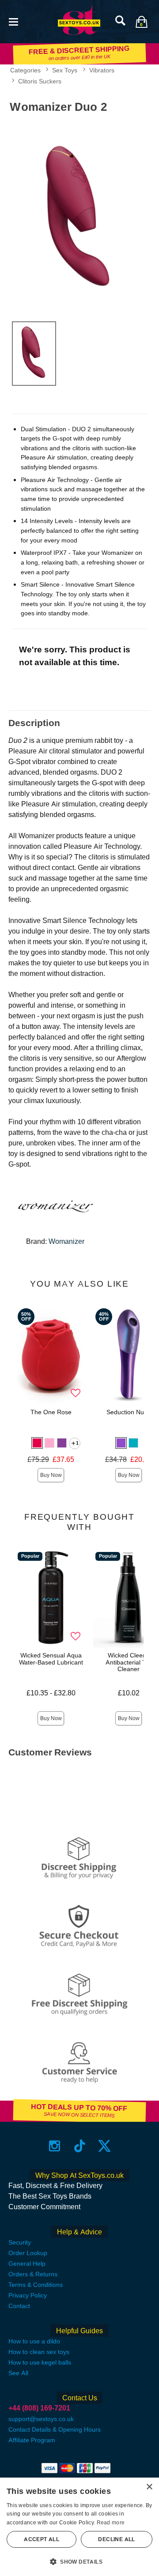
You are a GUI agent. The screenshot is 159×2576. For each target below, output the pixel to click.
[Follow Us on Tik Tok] (80, 2146)
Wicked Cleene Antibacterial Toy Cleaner (129, 1662)
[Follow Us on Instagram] (55, 2146)
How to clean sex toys (39, 2352)
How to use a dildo (34, 2341)
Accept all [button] (42, 2539)
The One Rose (51, 1412)
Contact (19, 2306)
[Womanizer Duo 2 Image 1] (79, 216)
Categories (25, 70)
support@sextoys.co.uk (41, 2419)
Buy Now (51, 1475)
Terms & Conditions (36, 2285)
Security (20, 2242)
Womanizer (66, 1241)
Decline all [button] (116, 2539)
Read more (111, 2523)
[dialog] (79, 2527)
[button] (13, 21)
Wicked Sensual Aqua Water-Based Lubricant (51, 1659)
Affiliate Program (32, 2440)
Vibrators (102, 70)
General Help (27, 2263)
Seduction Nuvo (129, 1412)
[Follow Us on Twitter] (104, 2146)
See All (18, 2373)
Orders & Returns (33, 2274)
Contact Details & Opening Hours (55, 2429)
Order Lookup (28, 2253)
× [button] (149, 2487)
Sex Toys (65, 70)
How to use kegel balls (40, 2362)
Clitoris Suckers (40, 81)
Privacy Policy (28, 2295)
